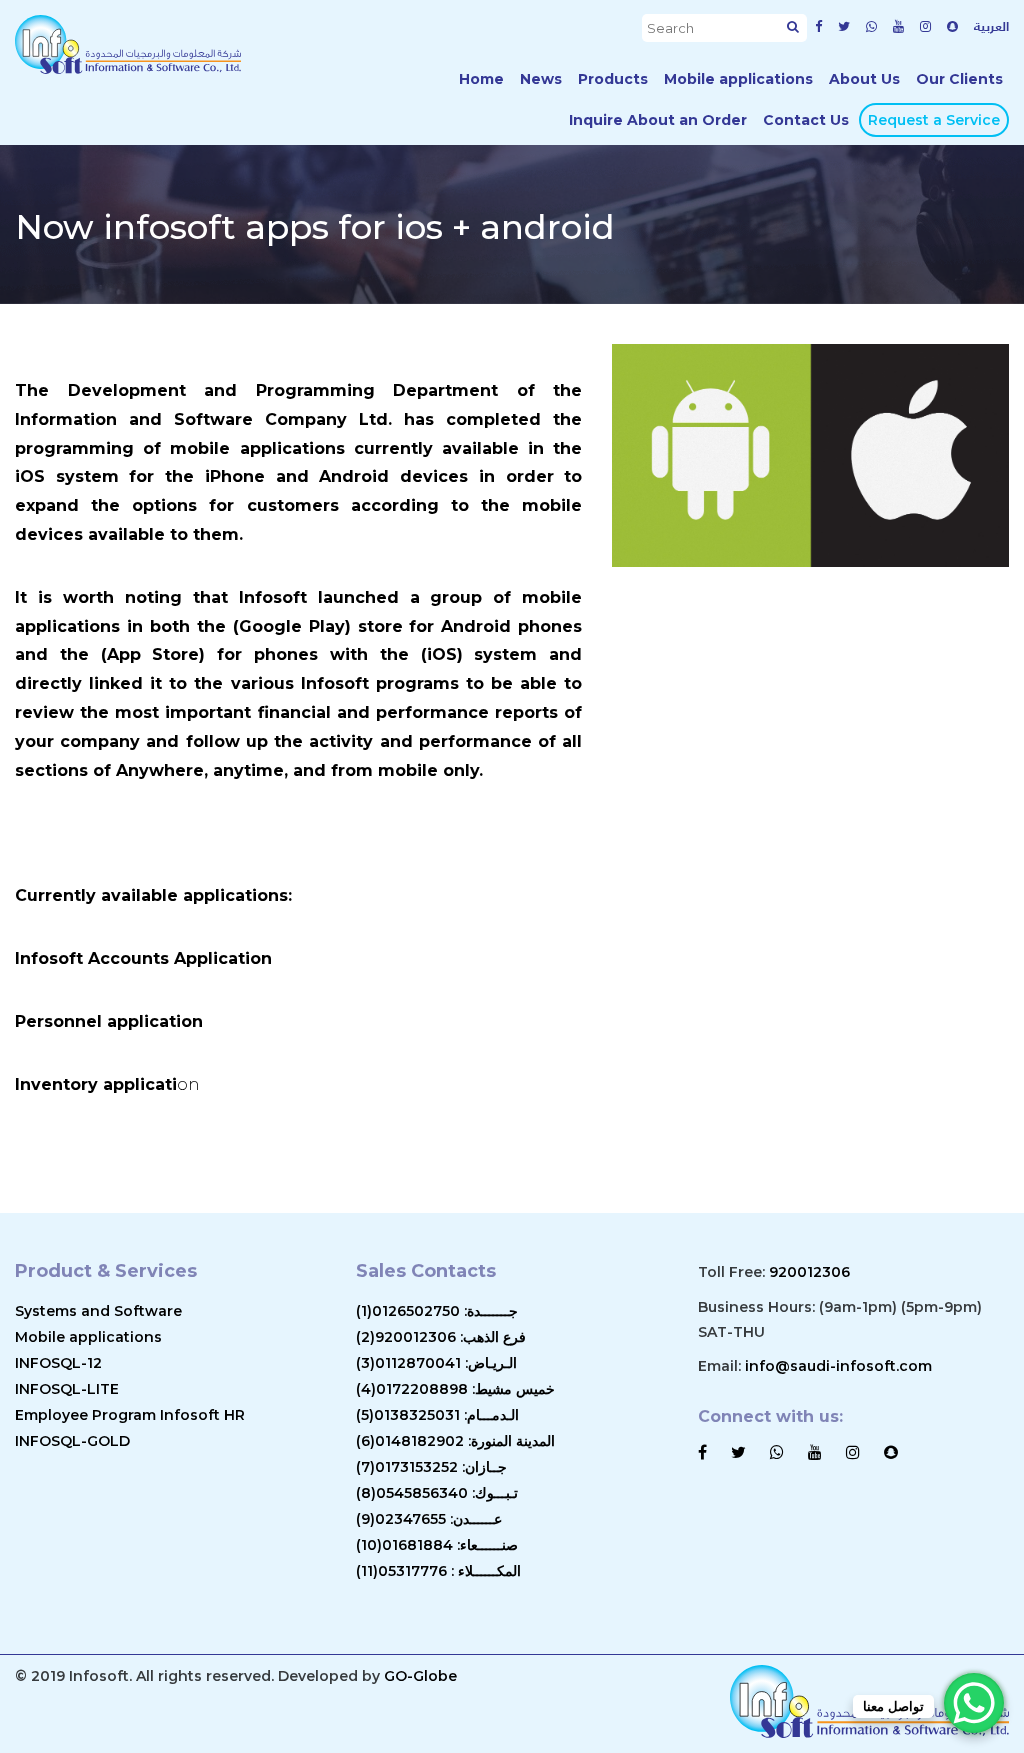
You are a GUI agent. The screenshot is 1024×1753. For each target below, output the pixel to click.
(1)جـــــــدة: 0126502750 (437, 1311)
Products (613, 79)
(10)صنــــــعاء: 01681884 (437, 1545)
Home (481, 79)
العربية (991, 25)
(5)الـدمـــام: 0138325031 (437, 1415)
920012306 (809, 1272)
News (541, 79)
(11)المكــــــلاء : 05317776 (438, 1571)
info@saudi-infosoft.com (838, 1366)
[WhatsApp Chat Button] (974, 1703)
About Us (864, 79)
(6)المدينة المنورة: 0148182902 (455, 1441)
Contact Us (806, 120)
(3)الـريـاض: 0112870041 (436, 1363)
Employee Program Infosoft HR (130, 1415)
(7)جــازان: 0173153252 (431, 1467)
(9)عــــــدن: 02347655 (429, 1519)
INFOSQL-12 (58, 1363)
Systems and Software (98, 1311)
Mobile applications (738, 79)
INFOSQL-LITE (67, 1389)
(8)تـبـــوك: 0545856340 (437, 1493)
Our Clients (959, 79)
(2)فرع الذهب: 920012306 (441, 1337)
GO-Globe (420, 1676)
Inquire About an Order (658, 120)
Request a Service (934, 120)
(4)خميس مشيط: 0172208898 (455, 1389)
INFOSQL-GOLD (72, 1441)
